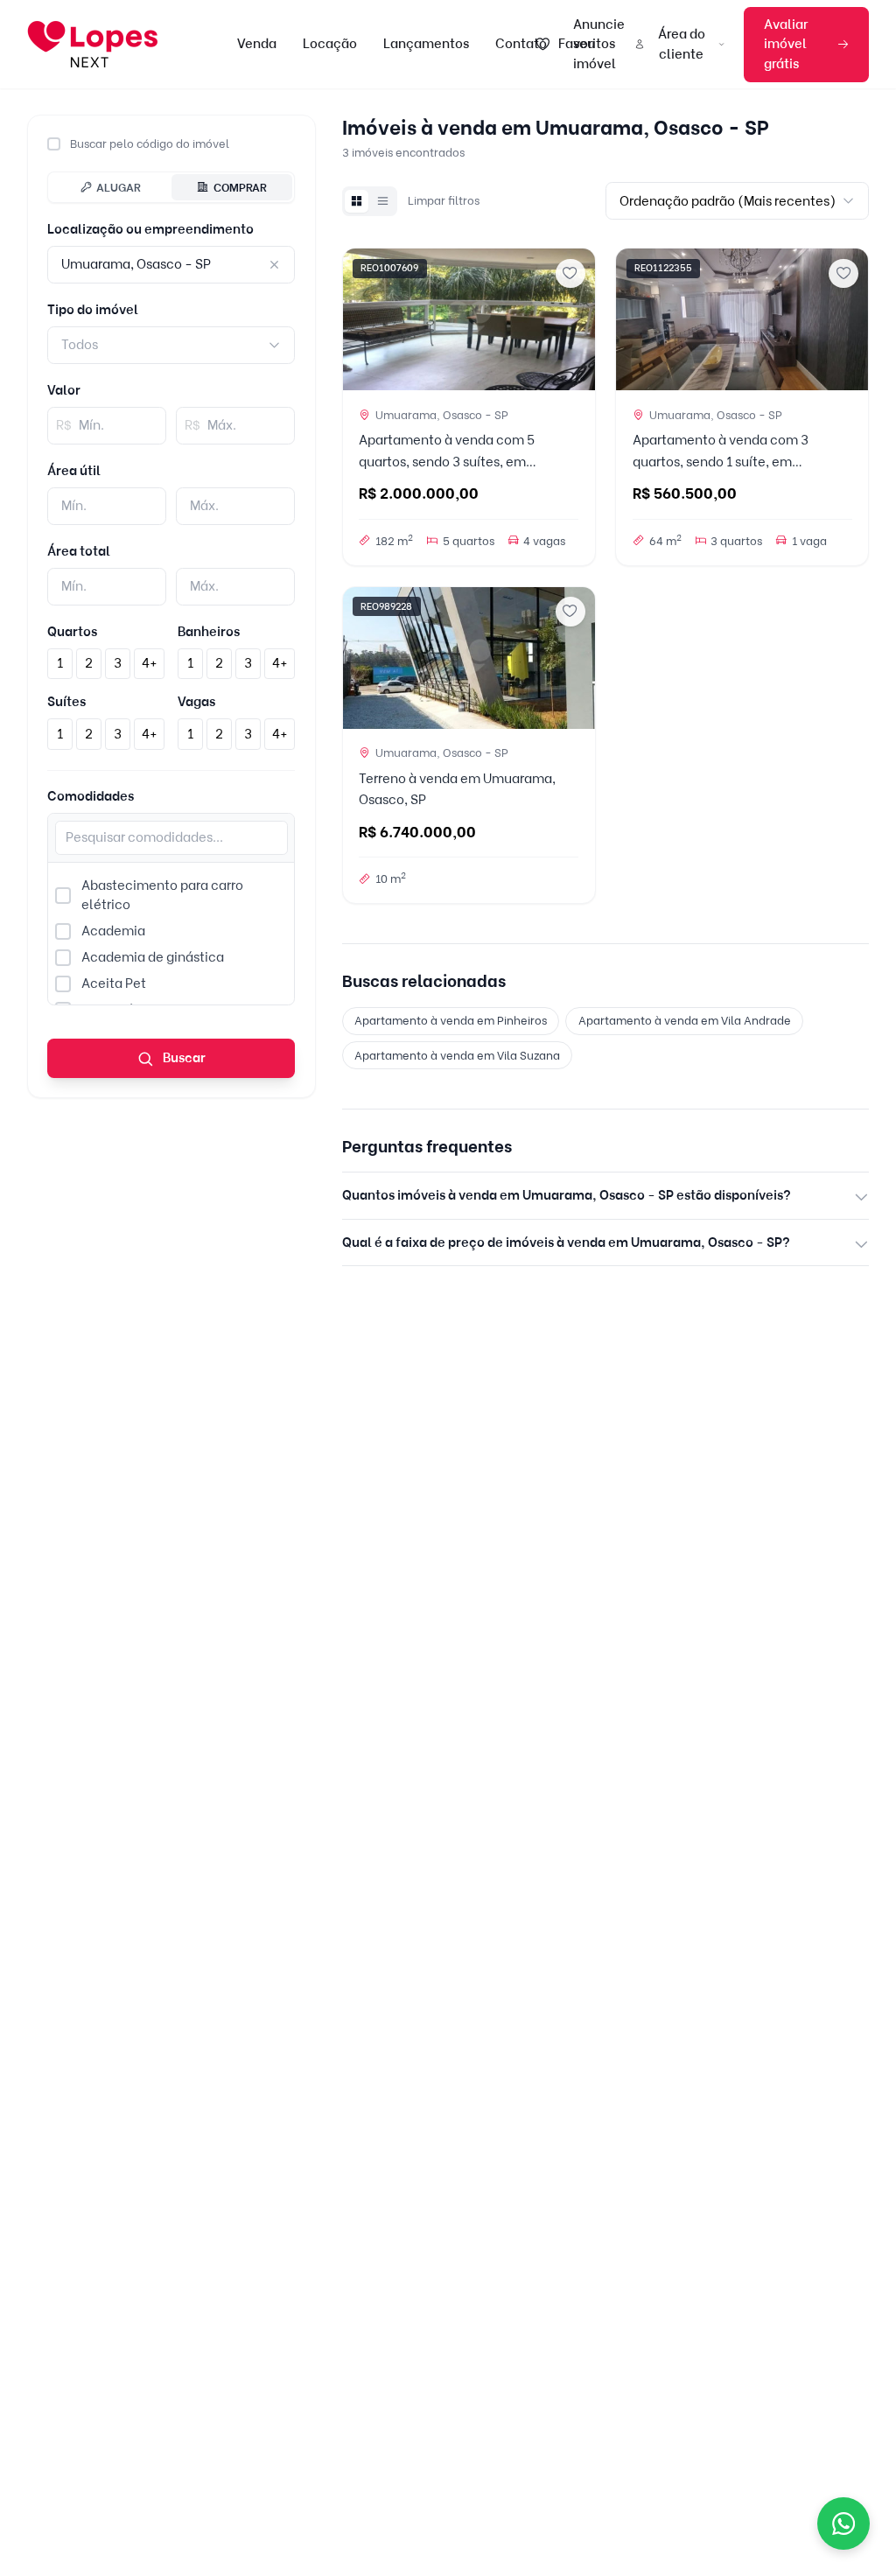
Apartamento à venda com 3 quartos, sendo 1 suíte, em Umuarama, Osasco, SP (721, 462)
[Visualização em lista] (382, 201)
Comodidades (91, 796)
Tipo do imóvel (93, 310)
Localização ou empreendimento (150, 229)
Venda (257, 44)
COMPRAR (240, 187)
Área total (79, 551)
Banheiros (209, 632)
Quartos (72, 632)
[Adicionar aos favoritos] (570, 274)
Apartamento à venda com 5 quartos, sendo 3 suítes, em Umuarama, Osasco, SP (447, 462)
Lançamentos (426, 44)
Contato (521, 44)
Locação (330, 44)
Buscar (183, 1058)
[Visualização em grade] (356, 201)
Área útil (74, 471)
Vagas (196, 702)
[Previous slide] (362, 319)
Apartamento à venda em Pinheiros (451, 1020)
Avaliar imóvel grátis (786, 44)
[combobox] (171, 345)
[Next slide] (575, 319)
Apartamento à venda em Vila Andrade (685, 1020)
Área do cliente (682, 44)
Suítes (66, 702)
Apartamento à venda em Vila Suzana (457, 1055)
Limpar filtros (444, 200)
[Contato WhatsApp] (843, 2523)
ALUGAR (119, 187)
